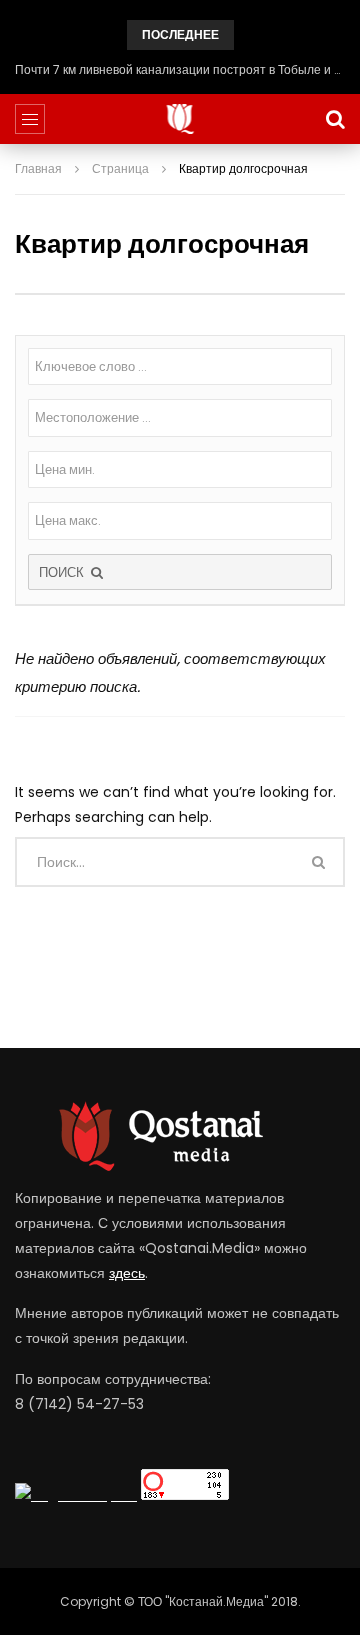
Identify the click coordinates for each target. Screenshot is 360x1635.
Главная (38, 168)
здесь (127, 1273)
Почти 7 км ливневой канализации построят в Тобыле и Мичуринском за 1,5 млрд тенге (180, 69)
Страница (120, 168)
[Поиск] (335, 119)
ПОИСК (63, 572)
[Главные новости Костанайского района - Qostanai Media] (180, 119)
